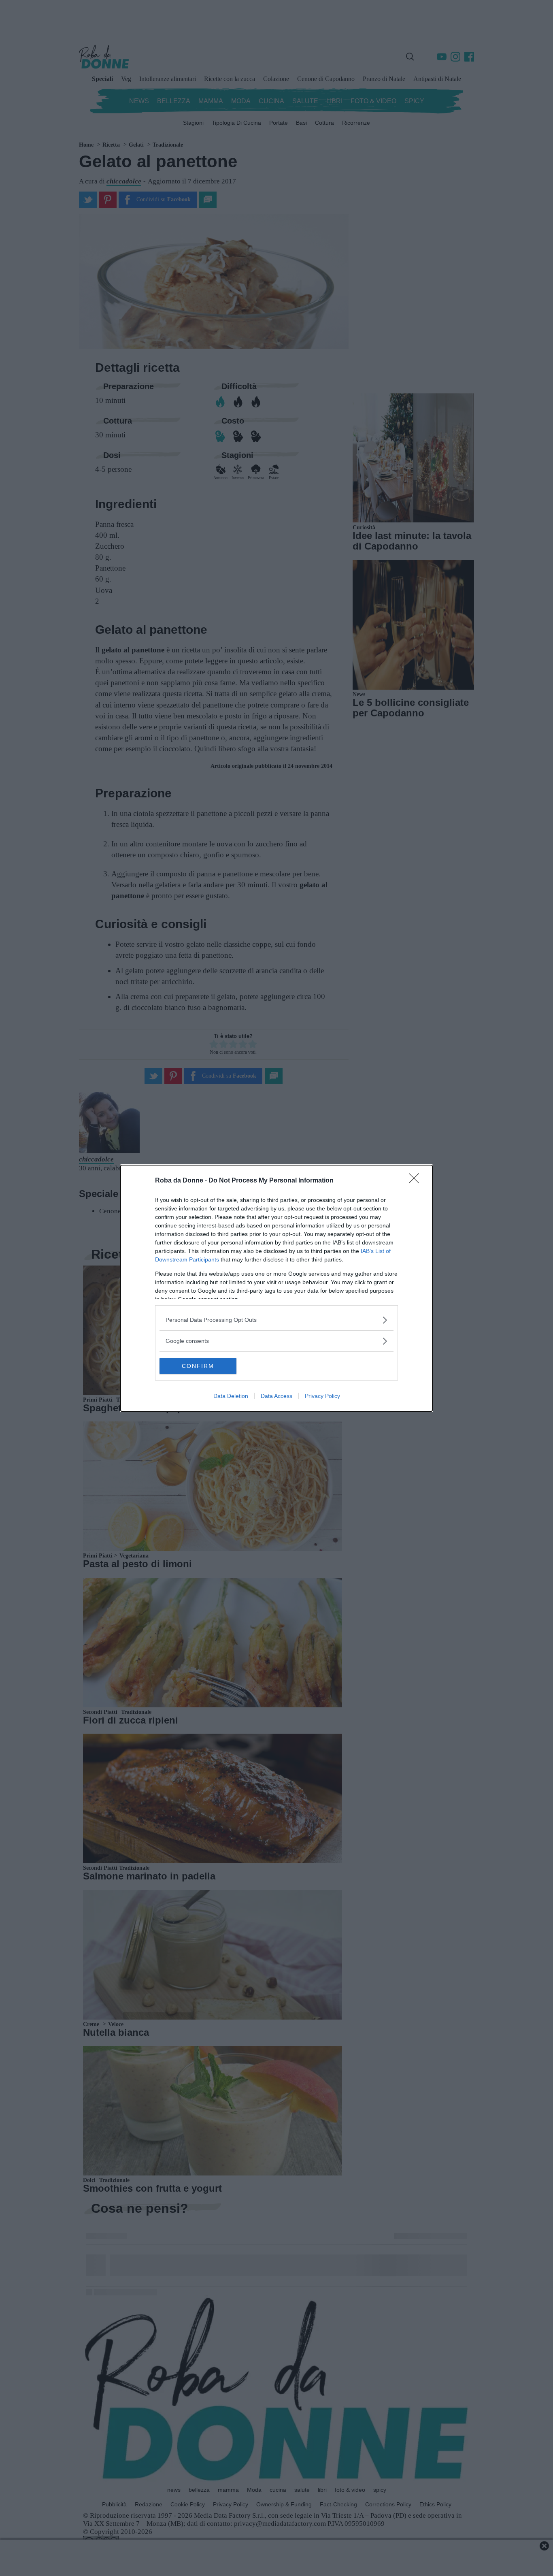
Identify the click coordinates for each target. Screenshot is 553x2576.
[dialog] (276, 1288)
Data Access (276, 1396)
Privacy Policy (322, 1396)
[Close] (417, 1181)
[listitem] (276, 1320)
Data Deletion (231, 1396)
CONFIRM (198, 1366)
